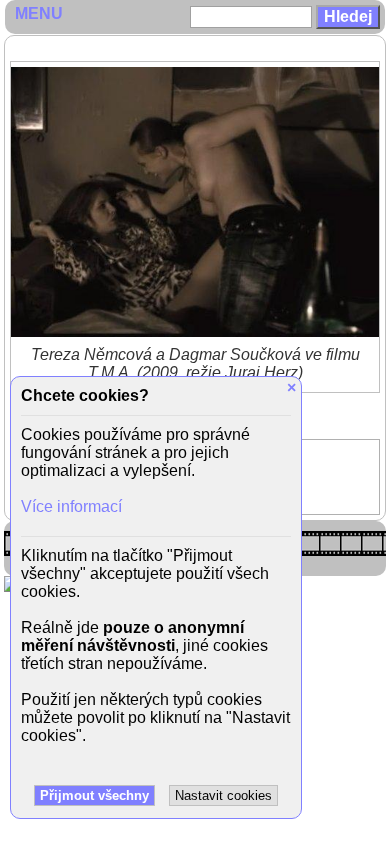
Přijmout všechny (94, 795)
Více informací (71, 506)
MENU (39, 13)
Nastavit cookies (223, 795)
